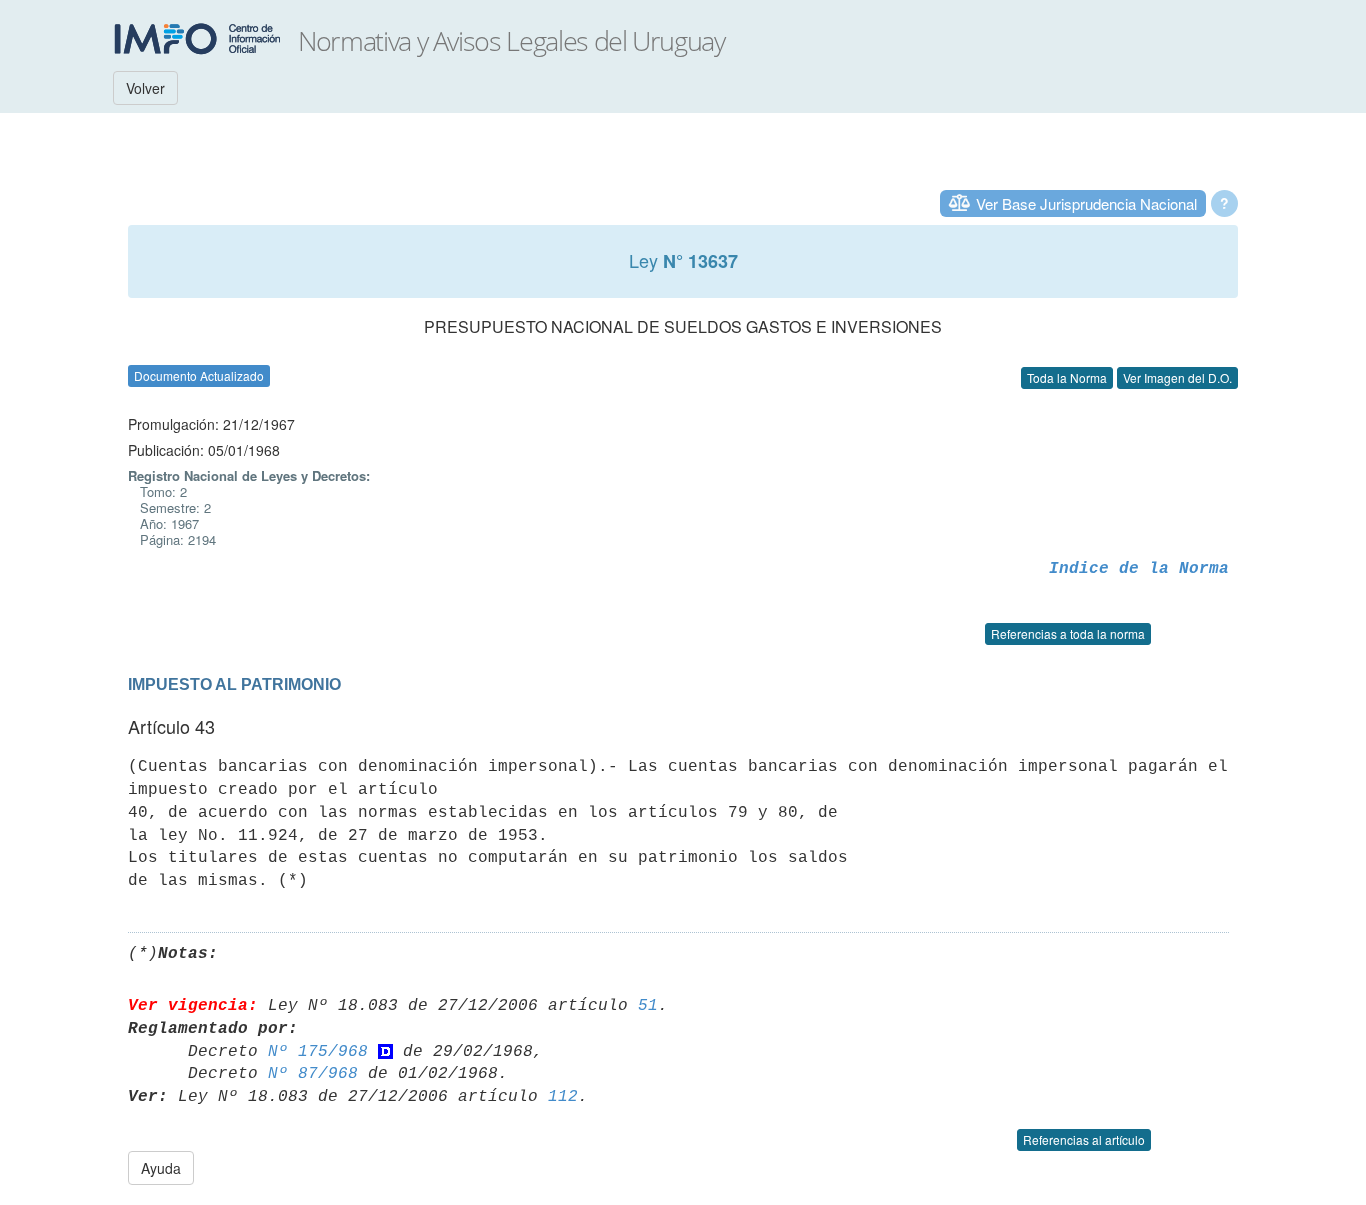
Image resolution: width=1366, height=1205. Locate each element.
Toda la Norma (1067, 377)
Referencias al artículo (1084, 1139)
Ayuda (161, 1168)
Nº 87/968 (313, 1074)
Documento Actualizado (199, 375)
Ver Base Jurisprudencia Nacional (1086, 203)
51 (648, 1006)
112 (563, 1097)
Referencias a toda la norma (1068, 633)
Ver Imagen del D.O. (1177, 377)
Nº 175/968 (318, 1052)
